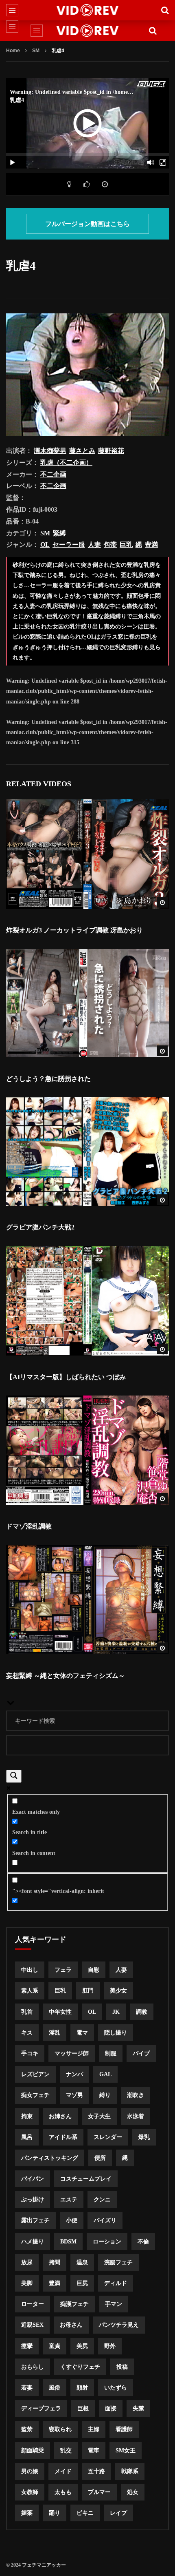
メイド (63, 2471)
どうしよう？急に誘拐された (48, 1079)
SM (36, 51)
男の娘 (30, 2471)
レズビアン (35, 2074)
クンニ (102, 2200)
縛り (105, 2095)
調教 (142, 2012)
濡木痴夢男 (50, 451)
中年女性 (60, 2012)
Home (13, 51)
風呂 (27, 2137)
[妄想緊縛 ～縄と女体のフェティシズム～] (87, 1600)
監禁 (27, 2429)
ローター (33, 2304)
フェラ (63, 1970)
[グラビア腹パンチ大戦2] (87, 1152)
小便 (72, 2220)
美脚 (27, 2283)
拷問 (55, 2262)
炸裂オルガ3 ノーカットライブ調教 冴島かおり (74, 930)
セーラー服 (69, 545)
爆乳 (144, 2137)
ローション (107, 2242)
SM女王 (126, 2451)
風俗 (55, 2388)
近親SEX (32, 2325)
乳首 (27, 2012)
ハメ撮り (33, 2242)
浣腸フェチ (118, 2262)
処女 (133, 2492)
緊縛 (59, 533)
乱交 (66, 2451)
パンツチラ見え (119, 2325)
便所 (100, 2158)
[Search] (165, 10)
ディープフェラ (41, 2408)
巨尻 (82, 2283)
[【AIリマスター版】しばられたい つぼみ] (87, 1301)
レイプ (118, 2513)
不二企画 (53, 474)
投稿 (122, 2367)
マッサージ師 (72, 2053)
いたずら (116, 2388)
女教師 (30, 2492)
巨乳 (126, 545)
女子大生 (99, 2116)
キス (27, 2033)
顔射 (82, 2388)
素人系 (30, 1991)
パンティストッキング (50, 2158)
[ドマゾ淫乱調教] (87, 1450)
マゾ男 (74, 2095)
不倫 (143, 2242)
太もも (63, 2492)
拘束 (27, 2116)
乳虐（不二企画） (66, 463)
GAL (105, 2074)
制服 (111, 2053)
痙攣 (27, 2346)
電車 (94, 2451)
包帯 (110, 545)
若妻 (27, 2388)
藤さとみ (82, 451)
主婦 (94, 2429)
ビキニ (85, 2513)
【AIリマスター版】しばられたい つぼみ (66, 1377)
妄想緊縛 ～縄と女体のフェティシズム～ (66, 1676)
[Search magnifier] (14, 1776)
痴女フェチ (35, 2095)
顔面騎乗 (33, 2451)
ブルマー (99, 2492)
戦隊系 (130, 2471)
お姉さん (60, 2116)
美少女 (118, 1991)
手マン (114, 2304)
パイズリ (105, 2220)
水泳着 (136, 2116)
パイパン (33, 2179)
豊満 (151, 545)
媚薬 (27, 2513)
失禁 (138, 2408)
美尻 (82, 2346)
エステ (69, 2200)
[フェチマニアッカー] (88, 10)
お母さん (71, 2325)
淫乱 (55, 2033)
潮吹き (136, 2095)
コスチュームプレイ (86, 2179)
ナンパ (74, 2074)
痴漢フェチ (74, 2304)
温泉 (82, 2262)
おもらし (33, 2367)
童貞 (55, 2346)
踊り (55, 2513)
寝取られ (60, 2429)
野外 (110, 2346)
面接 (111, 2408)
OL (45, 545)
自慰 (94, 1970)
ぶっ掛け (33, 2200)
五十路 (96, 2471)
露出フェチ (35, 2220)
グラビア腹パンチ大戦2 (40, 1227)
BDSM (68, 2242)
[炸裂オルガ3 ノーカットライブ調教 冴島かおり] (87, 854)
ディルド (116, 2283)
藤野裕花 (111, 451)
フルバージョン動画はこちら (87, 224)
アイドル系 (63, 2137)
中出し (30, 1970)
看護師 (124, 2429)
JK (116, 2012)
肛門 (88, 1991)
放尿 (27, 2262)
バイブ (141, 2053)
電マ (82, 2033)
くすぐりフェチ (80, 2367)
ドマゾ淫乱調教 (29, 1526)
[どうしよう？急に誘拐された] (87, 1003)
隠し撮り (116, 2033)
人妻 (94, 545)
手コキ (30, 2053)
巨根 (83, 2408)
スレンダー (108, 2137)
